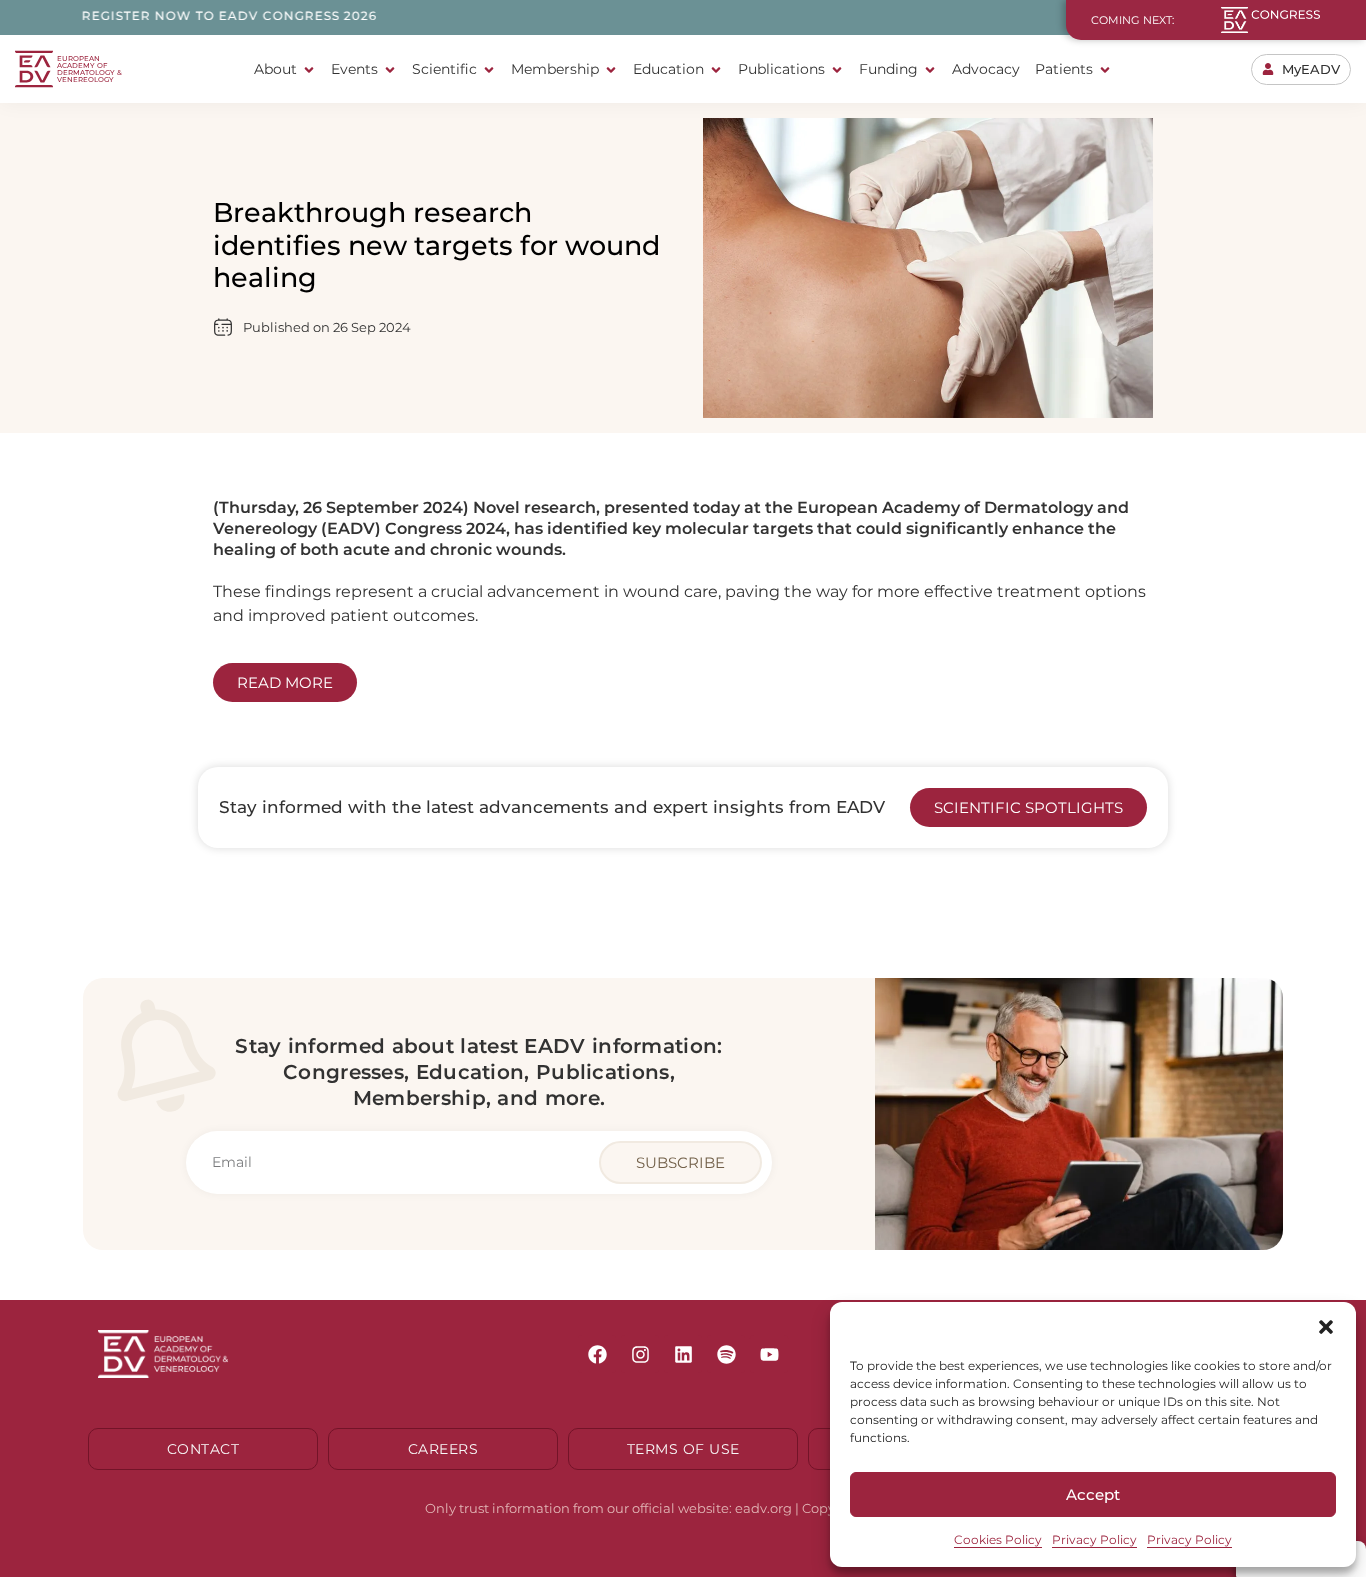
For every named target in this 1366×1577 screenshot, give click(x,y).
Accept (1093, 1494)
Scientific (444, 69)
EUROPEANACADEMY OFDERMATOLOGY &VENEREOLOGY (89, 69)
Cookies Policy (998, 1539)
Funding (888, 69)
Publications (781, 69)
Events (354, 69)
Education (668, 69)
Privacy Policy (1094, 1539)
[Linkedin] (683, 1354)
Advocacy (986, 69)
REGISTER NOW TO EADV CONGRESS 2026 (179, 15)
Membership (555, 69)
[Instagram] (640, 1354)
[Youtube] (769, 1354)
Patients (1064, 69)
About (275, 69)
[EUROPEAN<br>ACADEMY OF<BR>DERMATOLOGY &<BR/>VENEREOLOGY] (34, 69)
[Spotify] (726, 1354)
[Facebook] (597, 1354)
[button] (1326, 1327)
